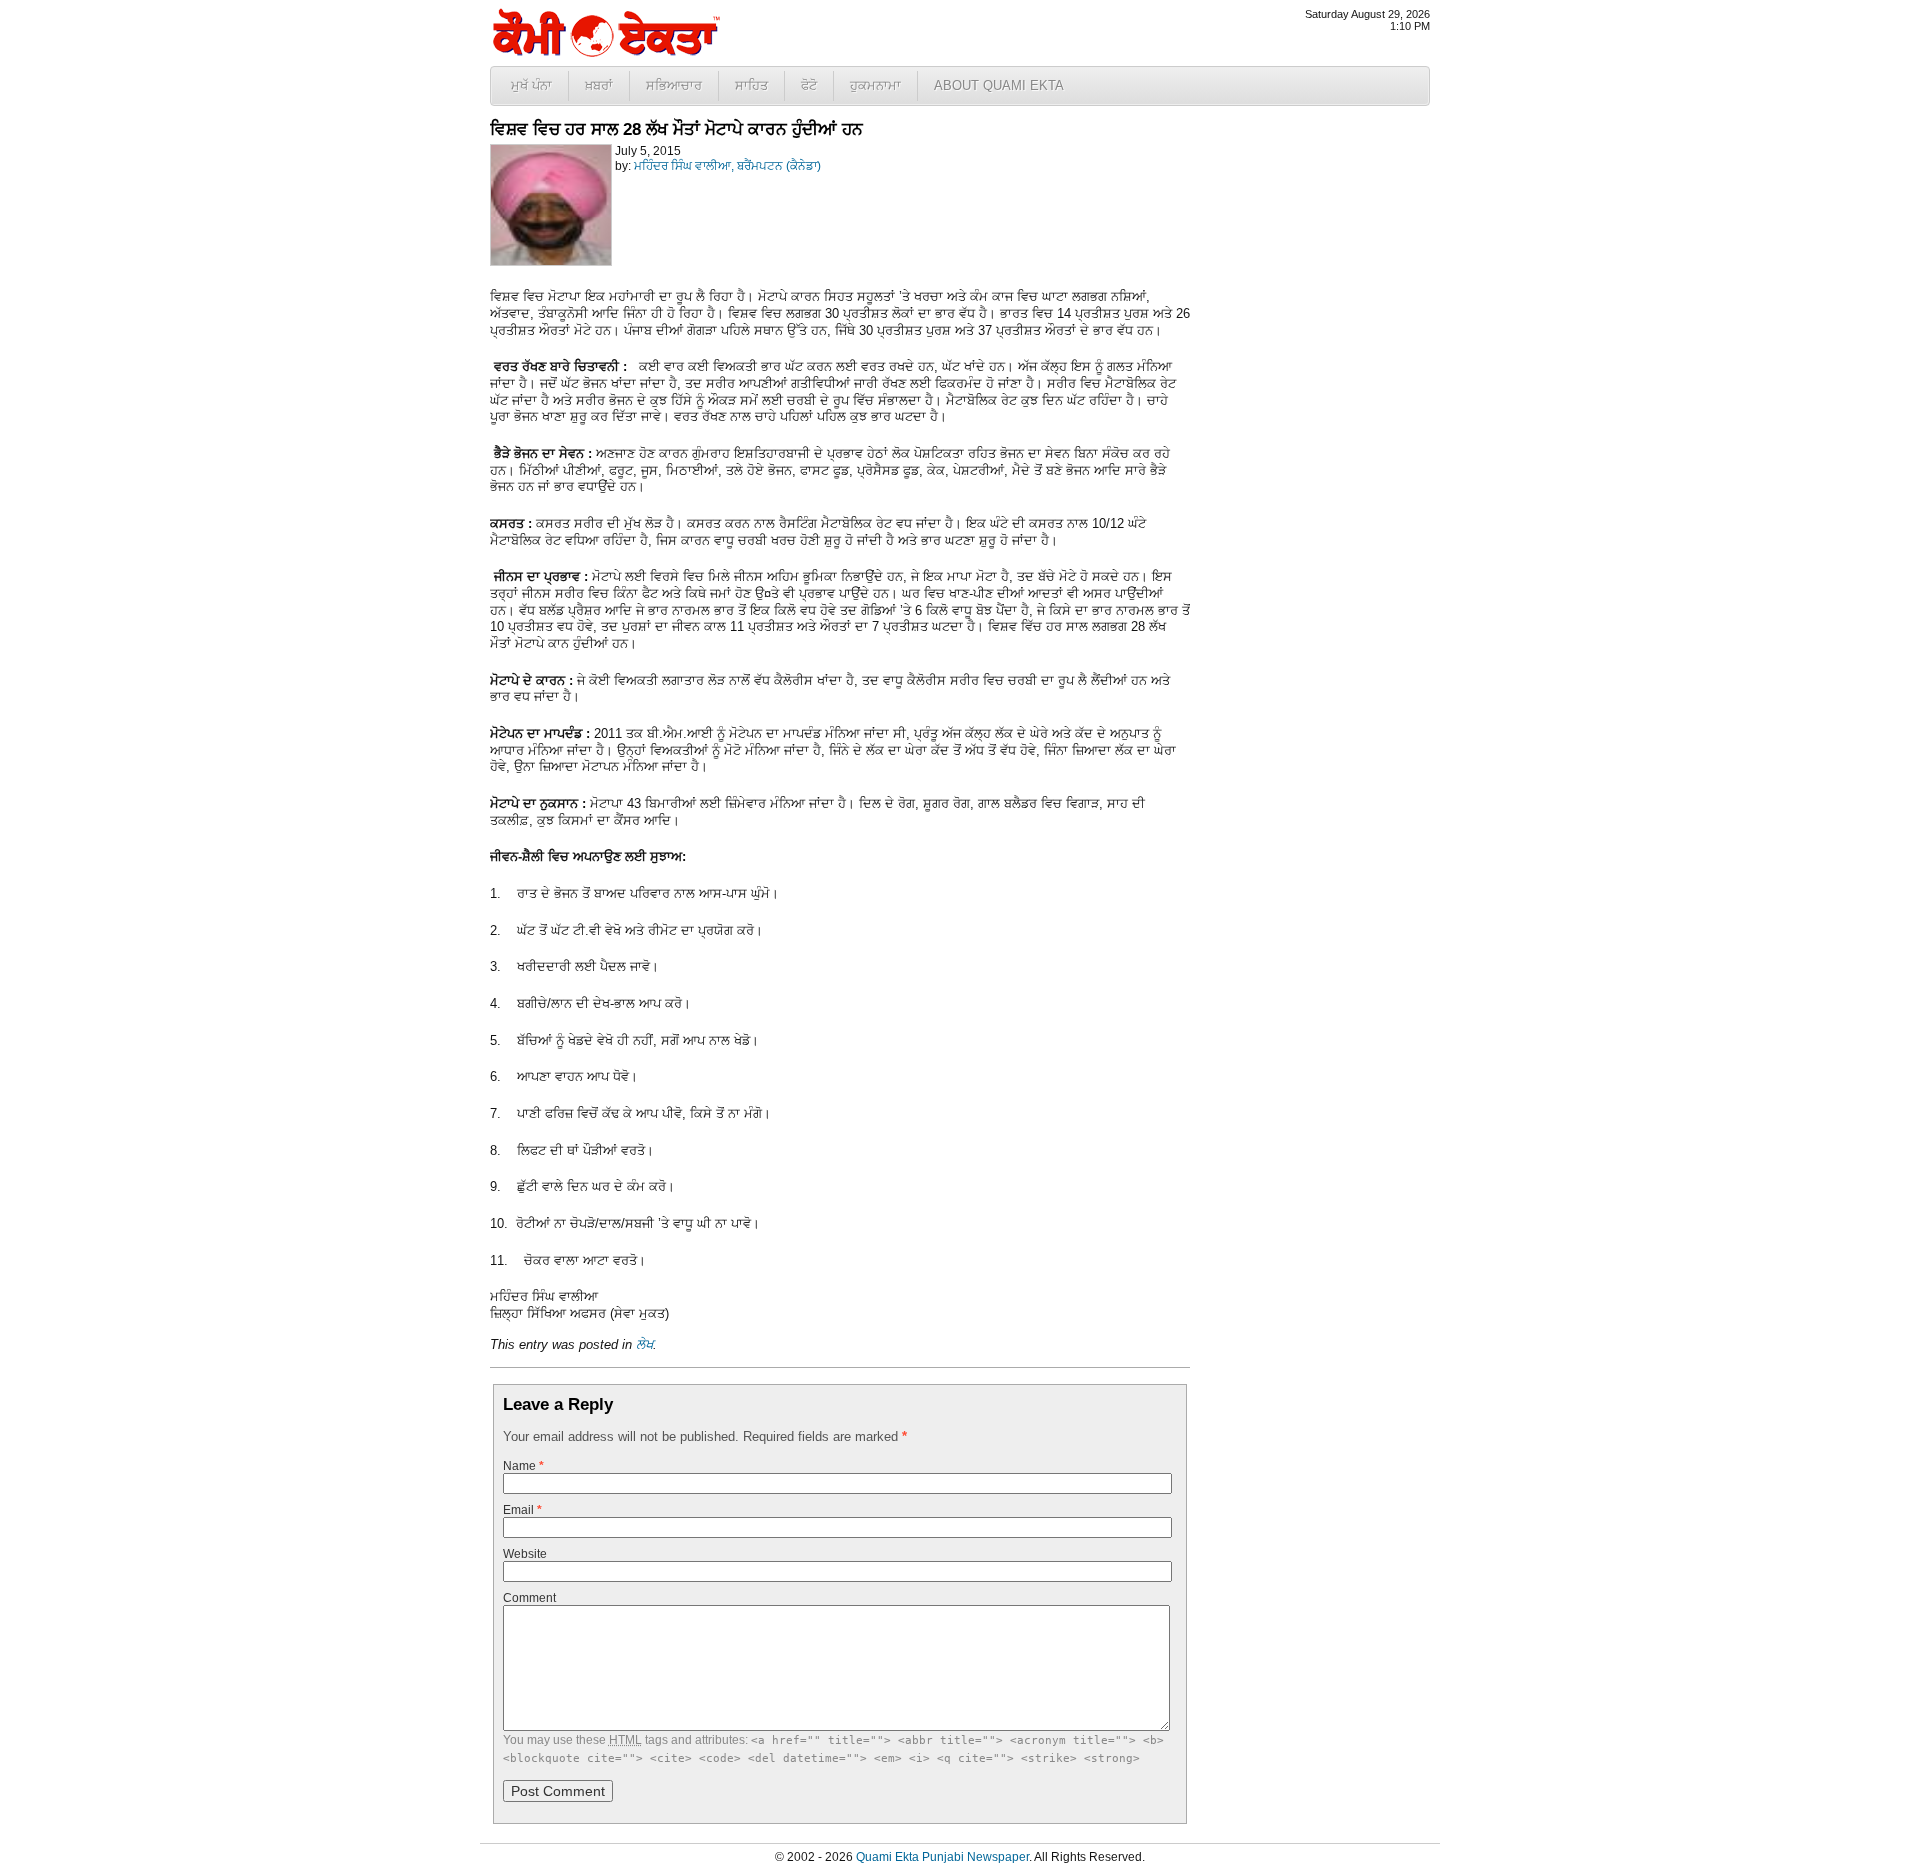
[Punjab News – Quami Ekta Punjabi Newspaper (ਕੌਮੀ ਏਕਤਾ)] (605, 52)
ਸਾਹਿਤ (751, 85)
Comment (529, 1598)
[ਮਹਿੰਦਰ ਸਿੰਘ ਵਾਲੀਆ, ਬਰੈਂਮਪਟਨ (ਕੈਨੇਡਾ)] (551, 262)
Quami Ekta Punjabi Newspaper (942, 1857)
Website (525, 1554)
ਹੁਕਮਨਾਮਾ (875, 85)
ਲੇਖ (644, 1344)
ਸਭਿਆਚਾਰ (674, 85)
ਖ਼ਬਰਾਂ (599, 85)
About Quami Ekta (999, 85)
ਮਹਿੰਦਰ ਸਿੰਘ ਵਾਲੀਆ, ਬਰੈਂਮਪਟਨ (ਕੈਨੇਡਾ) (727, 166)
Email (522, 1510)
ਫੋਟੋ (809, 85)
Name (523, 1466)
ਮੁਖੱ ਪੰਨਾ (531, 85)
